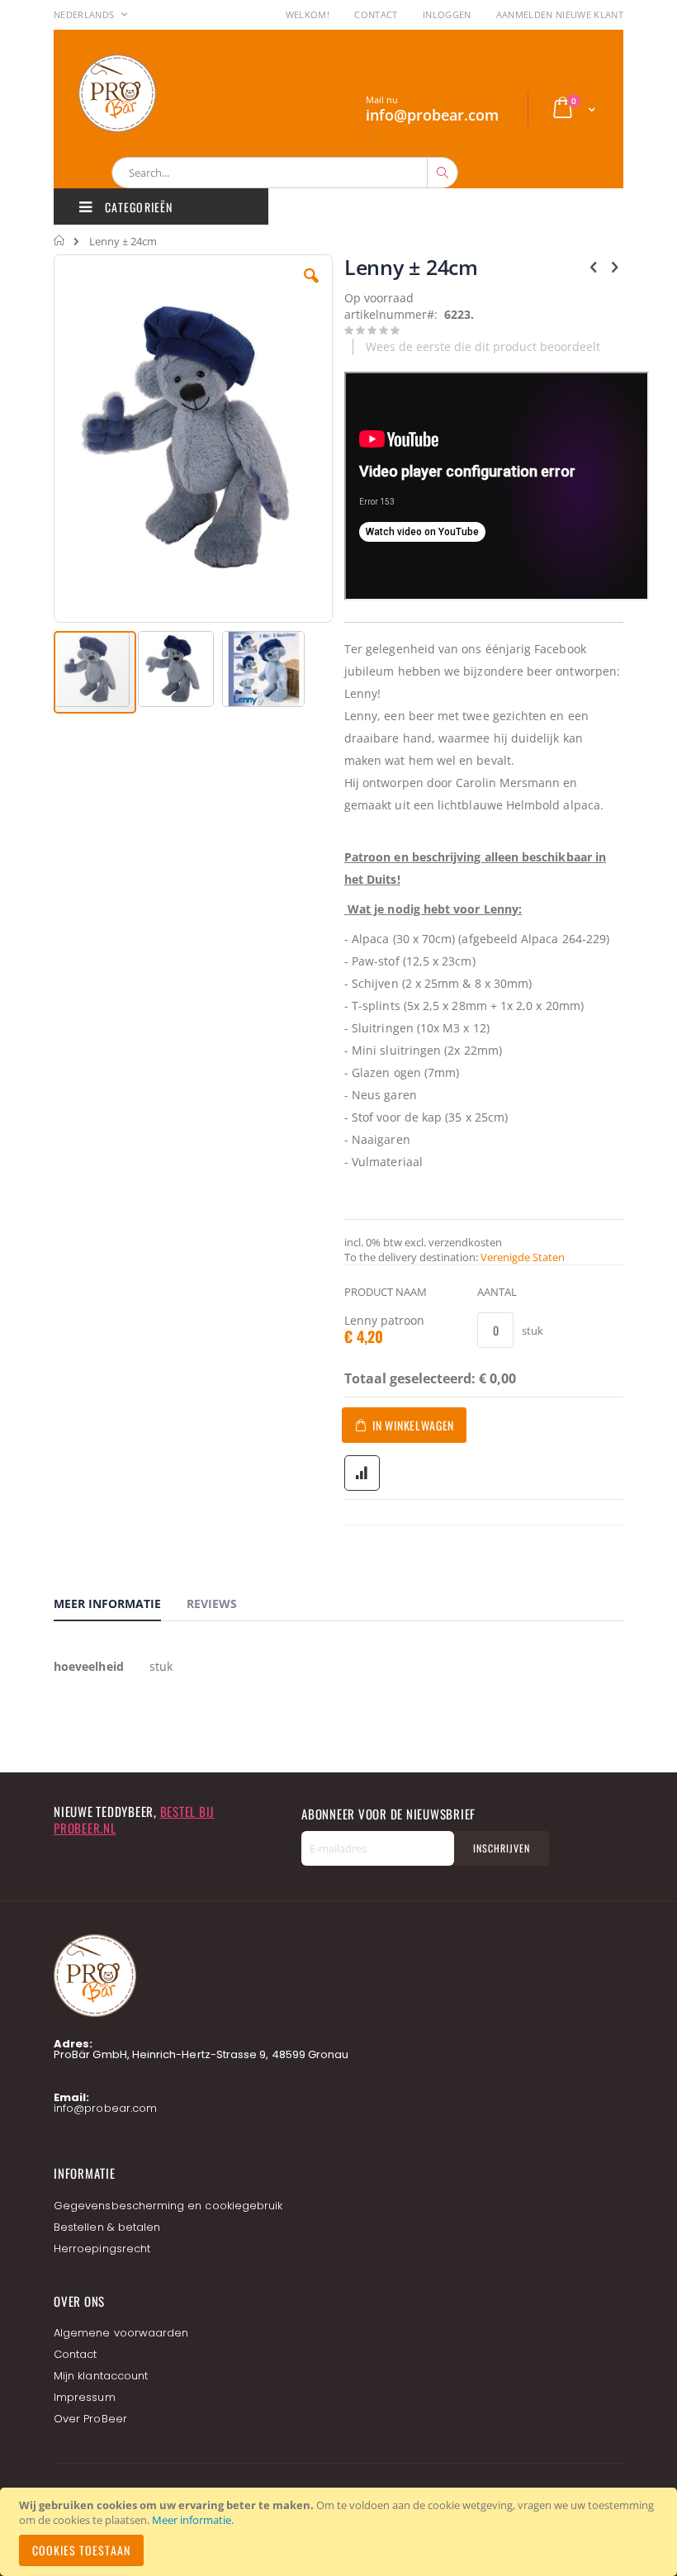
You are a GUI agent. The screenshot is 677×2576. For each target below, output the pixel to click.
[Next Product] (614, 266)
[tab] (120, 1606)
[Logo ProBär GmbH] (149, 93)
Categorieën (137, 207)
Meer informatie (192, 2520)
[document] (341, 2532)
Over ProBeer (90, 2419)
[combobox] (285, 173)
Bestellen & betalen (107, 2227)
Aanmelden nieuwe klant (560, 14)
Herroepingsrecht (102, 2249)
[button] (311, 288)
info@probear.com (105, 2108)
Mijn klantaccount (101, 2376)
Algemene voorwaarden (121, 2333)
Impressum (85, 2397)
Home (60, 240)
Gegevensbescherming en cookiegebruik (168, 2206)
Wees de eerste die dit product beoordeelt (483, 346)
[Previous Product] (594, 266)
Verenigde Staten (523, 1257)
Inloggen (447, 14)
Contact (376, 14)
